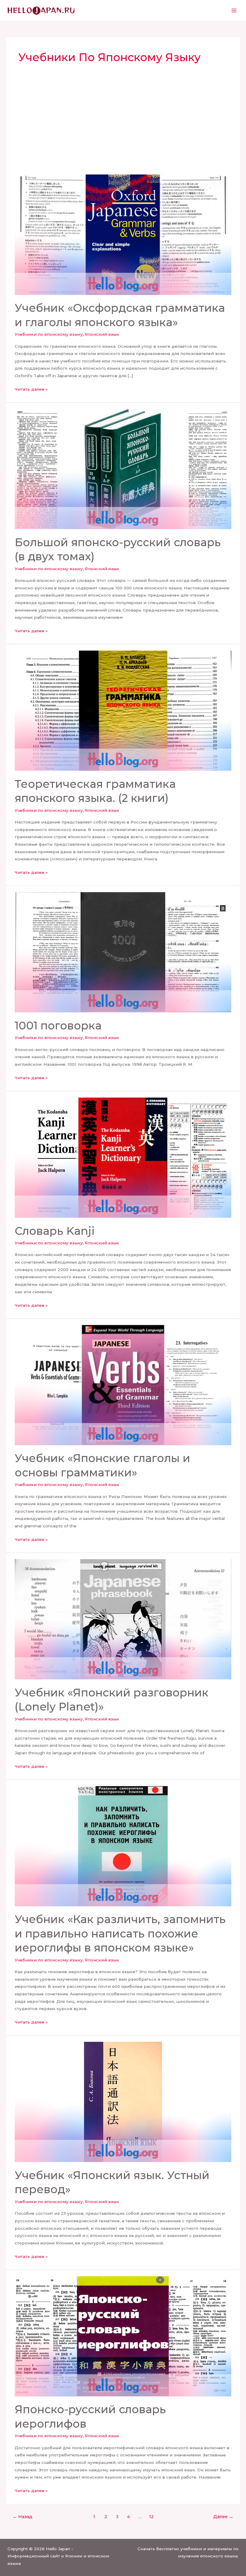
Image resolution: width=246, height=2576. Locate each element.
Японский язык (102, 334)
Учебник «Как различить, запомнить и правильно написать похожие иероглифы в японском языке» (120, 1933)
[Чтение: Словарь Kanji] (123, 1157)
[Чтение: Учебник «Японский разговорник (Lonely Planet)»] (123, 1619)
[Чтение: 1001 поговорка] (123, 952)
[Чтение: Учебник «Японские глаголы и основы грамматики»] (123, 1385)
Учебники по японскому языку (49, 334)
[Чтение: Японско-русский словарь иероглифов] (123, 2336)
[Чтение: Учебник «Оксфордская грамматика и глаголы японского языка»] (123, 234)
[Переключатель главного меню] (234, 11)
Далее (223, 2517)
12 (151, 2517)
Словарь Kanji (55, 1231)
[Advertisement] (123, 130)
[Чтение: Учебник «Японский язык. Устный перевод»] (123, 2101)
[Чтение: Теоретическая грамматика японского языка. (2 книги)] (123, 710)
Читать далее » (31, 389)
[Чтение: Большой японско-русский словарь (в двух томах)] (123, 469)
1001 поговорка (58, 1026)
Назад (22, 2517)
